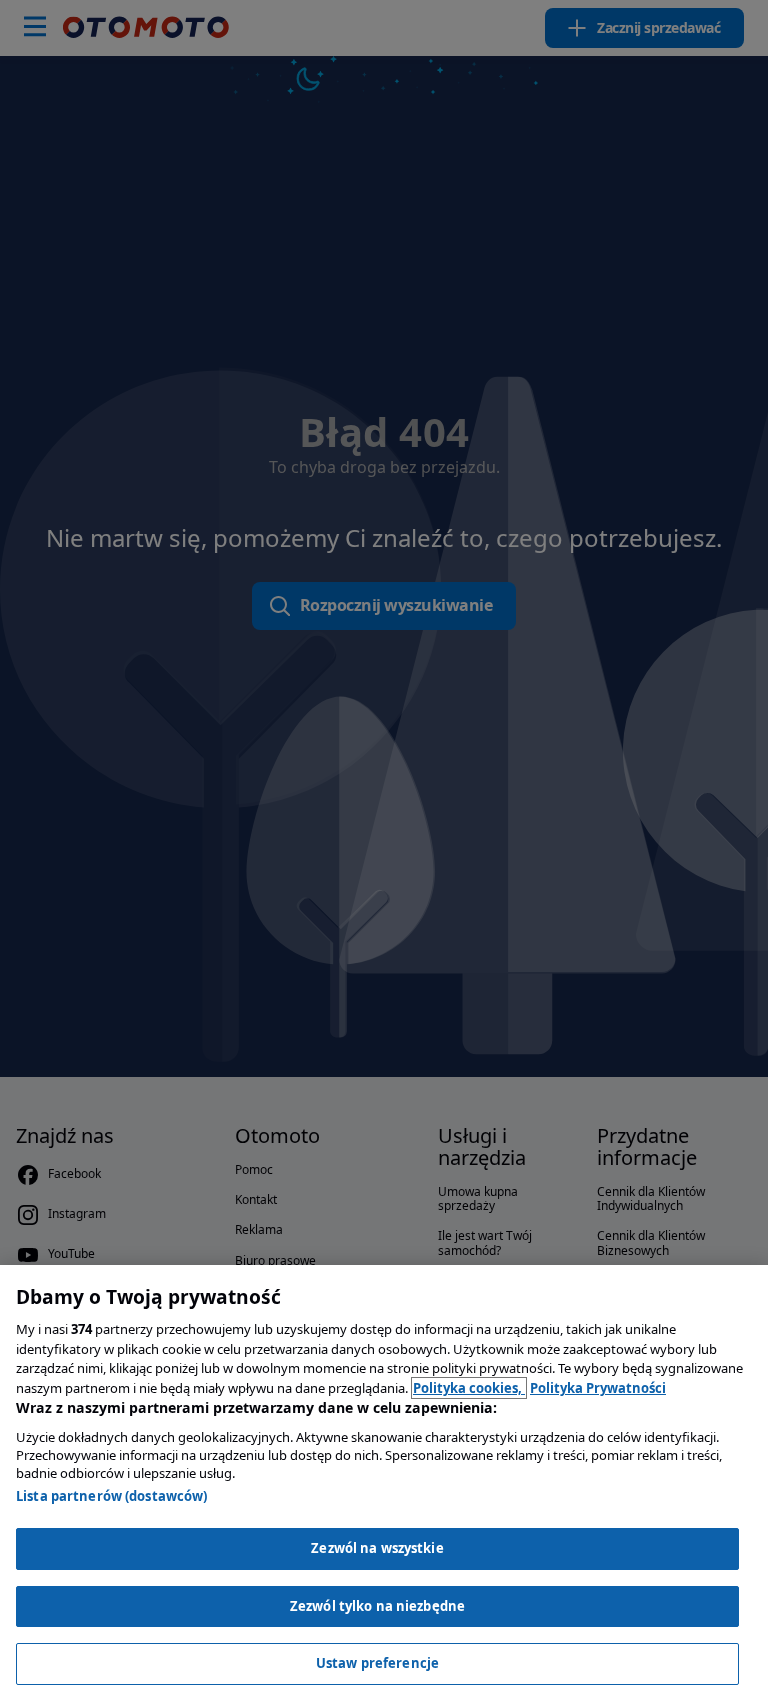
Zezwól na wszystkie (377, 1548)
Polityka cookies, (469, 1388)
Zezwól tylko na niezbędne (377, 1606)
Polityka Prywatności (598, 1388)
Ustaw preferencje (377, 1663)
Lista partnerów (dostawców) (112, 1496)
